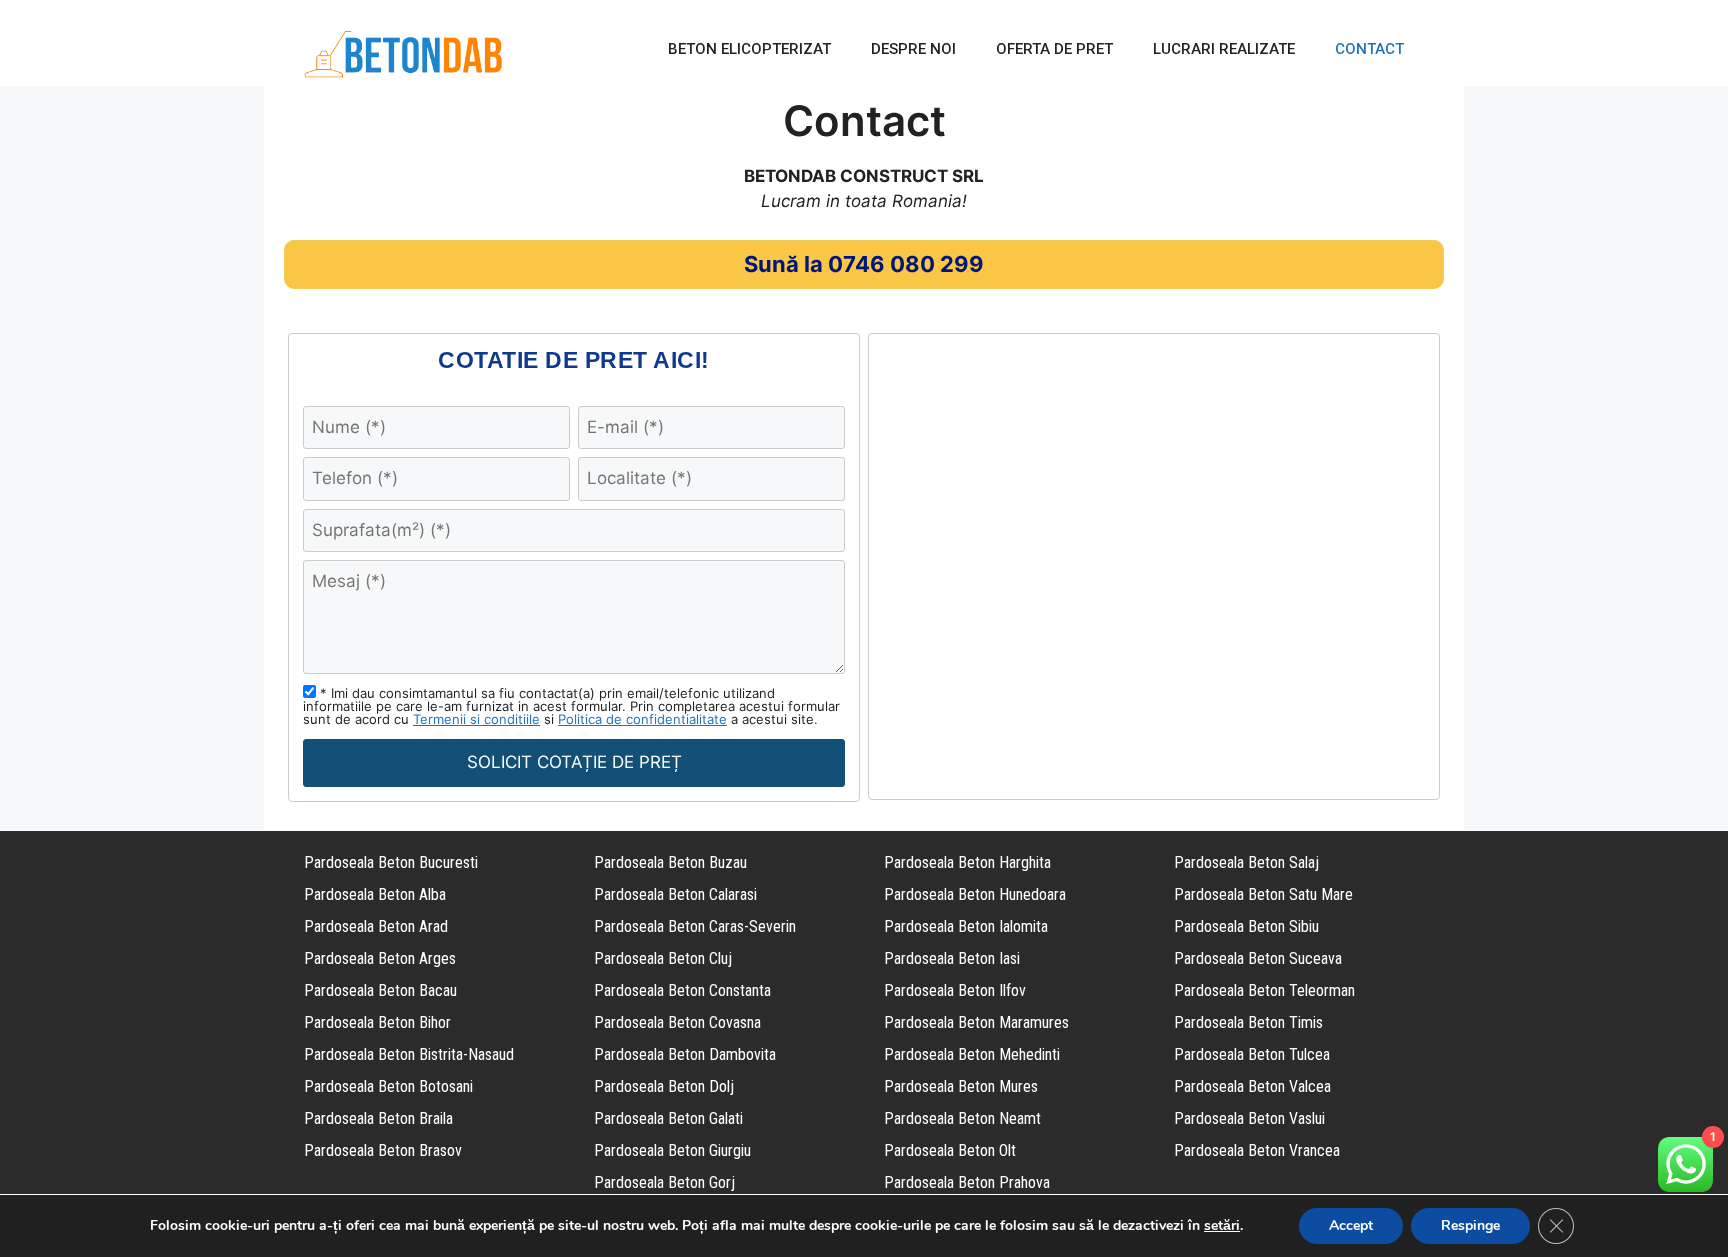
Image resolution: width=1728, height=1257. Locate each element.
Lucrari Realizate (1224, 49)
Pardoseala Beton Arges (380, 958)
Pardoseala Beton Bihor (377, 1022)
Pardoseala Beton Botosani (388, 1086)
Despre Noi (913, 49)
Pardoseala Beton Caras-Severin (695, 926)
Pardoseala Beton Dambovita (685, 1054)
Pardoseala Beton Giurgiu (672, 1150)
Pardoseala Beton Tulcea (1252, 1054)
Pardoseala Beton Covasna (677, 1022)
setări (1222, 1226)
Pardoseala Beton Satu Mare (1263, 894)
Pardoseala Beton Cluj (663, 958)
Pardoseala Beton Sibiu (1246, 926)
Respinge (1470, 1225)
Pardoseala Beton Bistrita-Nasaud (409, 1054)
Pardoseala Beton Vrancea (1257, 1150)
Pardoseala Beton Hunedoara (975, 894)
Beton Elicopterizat (749, 49)
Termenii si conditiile (476, 719)
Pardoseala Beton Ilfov (955, 990)
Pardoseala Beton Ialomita (966, 926)
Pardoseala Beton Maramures (976, 1022)
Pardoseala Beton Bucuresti (391, 862)
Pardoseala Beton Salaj (1246, 862)
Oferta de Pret (1054, 49)
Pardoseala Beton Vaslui (1249, 1118)
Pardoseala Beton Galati (668, 1118)
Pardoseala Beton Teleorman (1264, 990)
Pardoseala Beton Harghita (967, 862)
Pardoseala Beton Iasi (952, 958)
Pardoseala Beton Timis (1248, 1022)
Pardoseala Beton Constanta (682, 990)
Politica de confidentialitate (642, 719)
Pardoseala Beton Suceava (1258, 958)
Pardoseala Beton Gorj (664, 1182)
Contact (1369, 49)
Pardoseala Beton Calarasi (675, 894)
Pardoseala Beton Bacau (380, 990)
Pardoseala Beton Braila (378, 1118)
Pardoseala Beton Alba (375, 894)
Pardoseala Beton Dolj (664, 1086)
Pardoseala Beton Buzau (670, 862)
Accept (1351, 1225)
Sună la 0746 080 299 (864, 264)
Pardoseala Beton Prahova (967, 1182)
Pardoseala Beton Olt (950, 1150)
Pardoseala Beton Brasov (383, 1150)
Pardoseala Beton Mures (961, 1086)
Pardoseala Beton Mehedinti (972, 1054)
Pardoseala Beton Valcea (1252, 1086)
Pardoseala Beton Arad (376, 926)
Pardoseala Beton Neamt (962, 1118)
